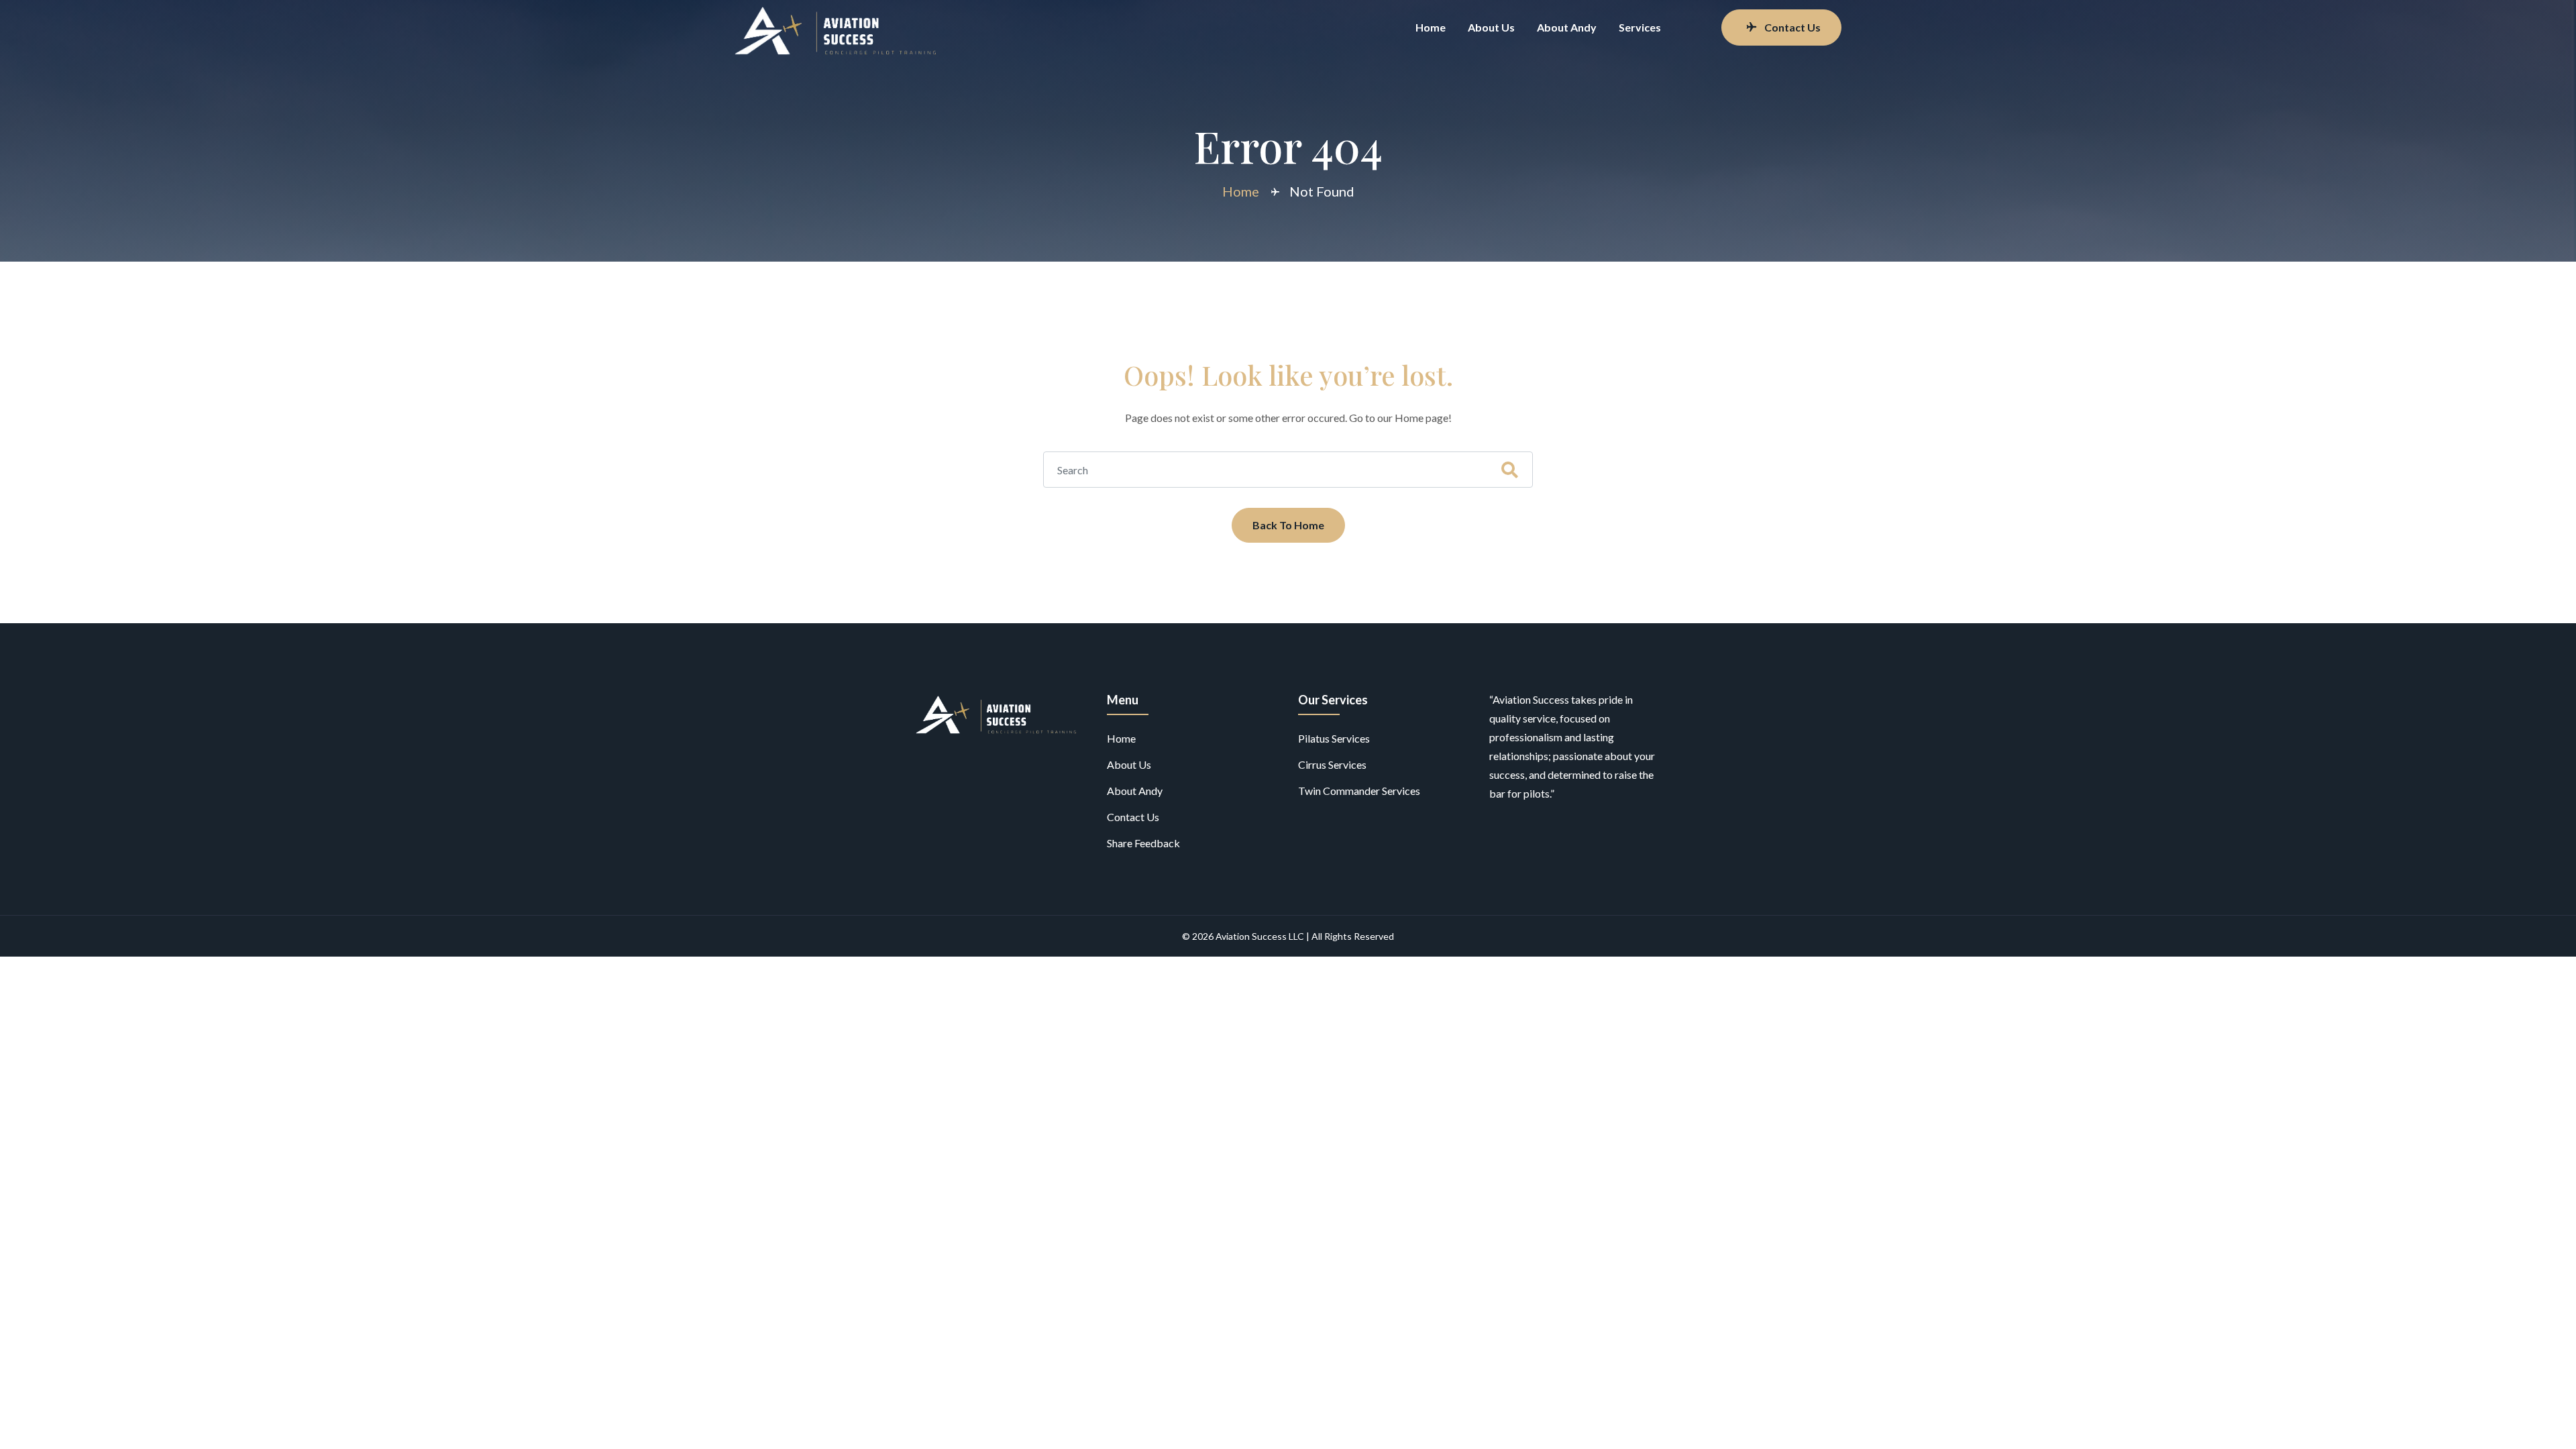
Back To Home (1288, 525)
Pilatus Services (1334, 738)
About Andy (1567, 27)
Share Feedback (1143, 843)
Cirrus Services (1332, 764)
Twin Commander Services (1359, 791)
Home (1431, 27)
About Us (1491, 27)
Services (1640, 27)
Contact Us (1792, 27)
